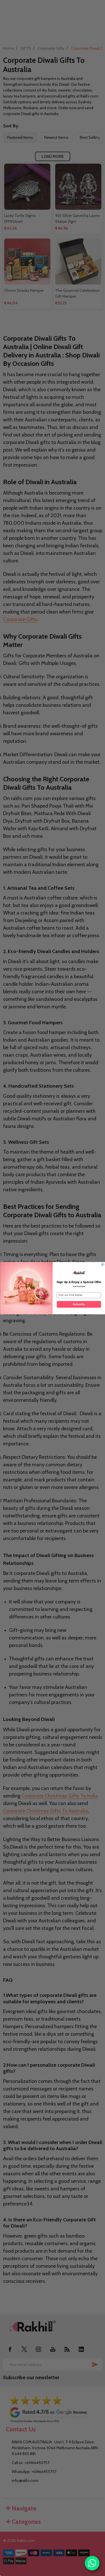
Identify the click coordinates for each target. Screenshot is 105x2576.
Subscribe (79, 1304)
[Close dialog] (102, 1264)
